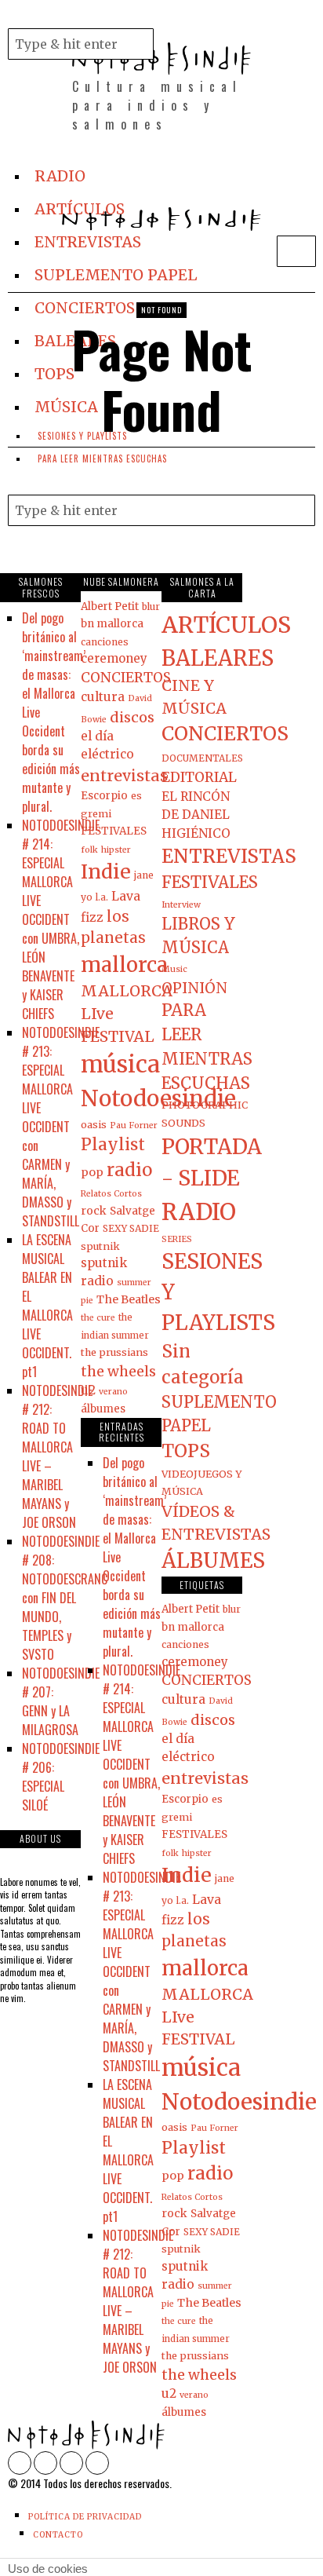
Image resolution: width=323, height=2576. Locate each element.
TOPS (186, 1451)
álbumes (103, 1409)
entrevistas (124, 775)
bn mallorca (112, 624)
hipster (116, 850)
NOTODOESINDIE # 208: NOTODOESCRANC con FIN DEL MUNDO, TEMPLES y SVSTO (65, 1598)
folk (89, 850)
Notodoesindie (158, 1098)
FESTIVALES (114, 831)
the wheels (118, 1372)
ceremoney (114, 658)
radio (129, 1170)
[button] (138, 44)
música (120, 1064)
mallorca (124, 965)
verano (113, 1392)
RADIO (199, 1212)
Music (174, 969)
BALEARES (218, 658)
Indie (106, 871)
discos (132, 717)
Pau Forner (134, 1125)
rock (94, 1211)
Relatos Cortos (111, 1194)
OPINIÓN (194, 988)
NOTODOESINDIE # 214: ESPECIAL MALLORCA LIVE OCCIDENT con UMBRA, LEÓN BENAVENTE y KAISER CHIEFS (61, 919)
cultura (103, 697)
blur (151, 607)
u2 (88, 1390)
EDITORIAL (199, 777)
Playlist (113, 1145)
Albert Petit (110, 607)
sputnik (100, 1246)
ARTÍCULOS (226, 625)
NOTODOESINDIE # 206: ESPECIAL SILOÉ (61, 1777)
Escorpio (104, 796)
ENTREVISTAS (229, 856)
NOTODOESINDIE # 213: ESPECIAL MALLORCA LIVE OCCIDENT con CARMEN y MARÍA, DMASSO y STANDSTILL (61, 1127)
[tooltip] (179, 9)
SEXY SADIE (131, 1228)
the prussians (114, 1352)
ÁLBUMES (213, 1560)
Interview (181, 905)
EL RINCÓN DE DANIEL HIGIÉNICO (196, 815)
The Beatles (129, 1299)
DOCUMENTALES (202, 758)
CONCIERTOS (126, 678)
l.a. (102, 897)
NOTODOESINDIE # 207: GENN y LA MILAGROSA (61, 1701)
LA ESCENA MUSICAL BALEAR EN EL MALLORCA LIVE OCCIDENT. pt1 (47, 1306)
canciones (105, 642)
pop (92, 1172)
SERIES (177, 1239)
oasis (94, 1124)
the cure (98, 1318)
